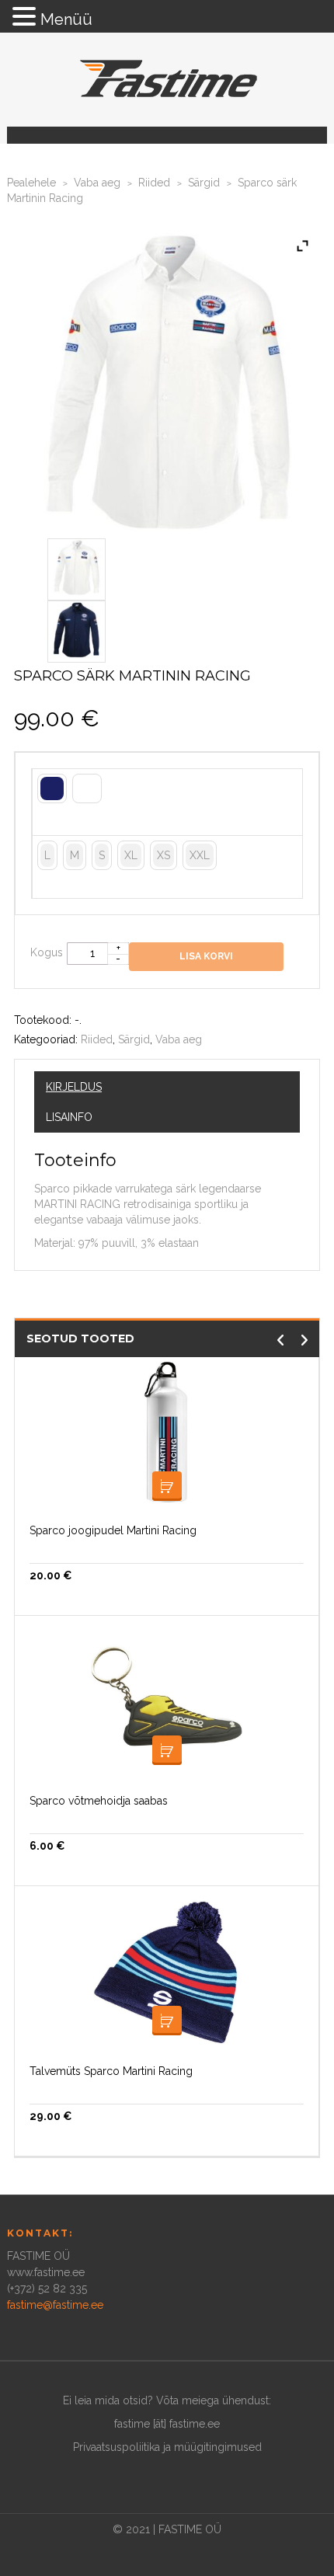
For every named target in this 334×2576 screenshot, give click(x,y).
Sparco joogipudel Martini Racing (113, 1530)
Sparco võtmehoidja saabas (99, 1801)
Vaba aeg (97, 183)
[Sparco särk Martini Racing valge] (77, 566)
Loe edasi (167, 2021)
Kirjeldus (74, 1087)
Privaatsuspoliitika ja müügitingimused (167, 2447)
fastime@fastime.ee (55, 2305)
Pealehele (31, 183)
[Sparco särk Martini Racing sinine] (77, 628)
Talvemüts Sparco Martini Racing (111, 2071)
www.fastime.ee (46, 2272)
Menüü (66, 19)
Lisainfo (69, 1117)
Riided (154, 183)
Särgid (204, 183)
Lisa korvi (167, 1486)
